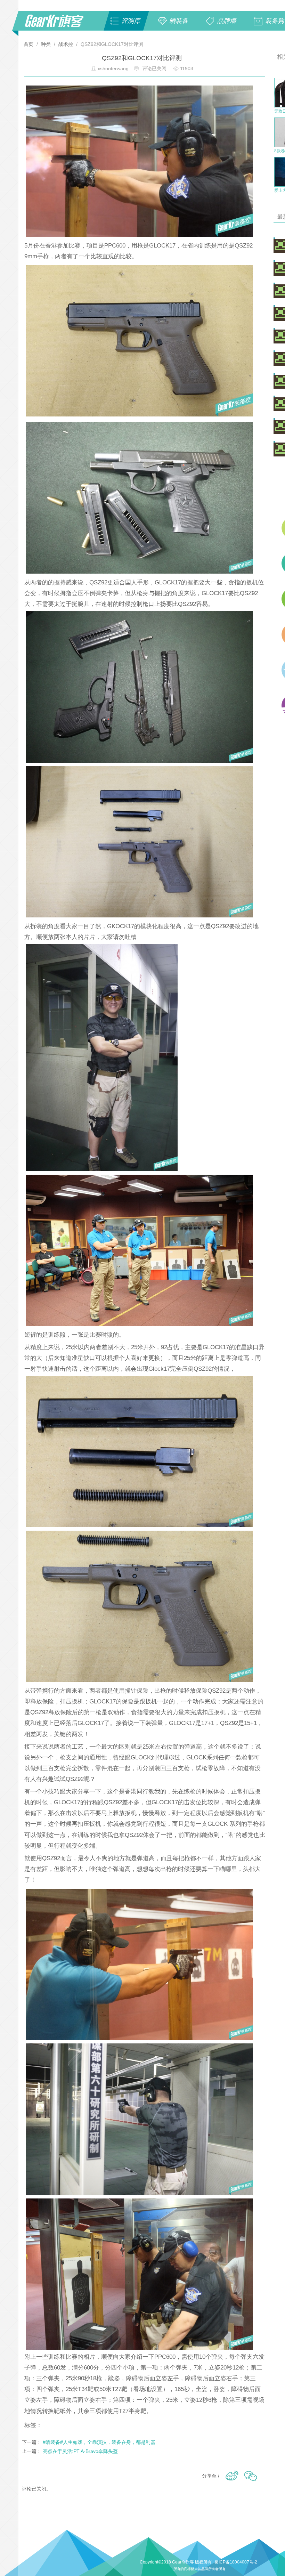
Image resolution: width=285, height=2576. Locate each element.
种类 (46, 44)
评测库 (131, 21)
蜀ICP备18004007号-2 (236, 2562)
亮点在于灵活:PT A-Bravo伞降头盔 (80, 2451)
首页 (29, 44)
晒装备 (179, 21)
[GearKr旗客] (59, 25)
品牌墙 (227, 21)
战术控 (66, 44)
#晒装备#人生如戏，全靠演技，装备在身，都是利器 (99, 2442)
